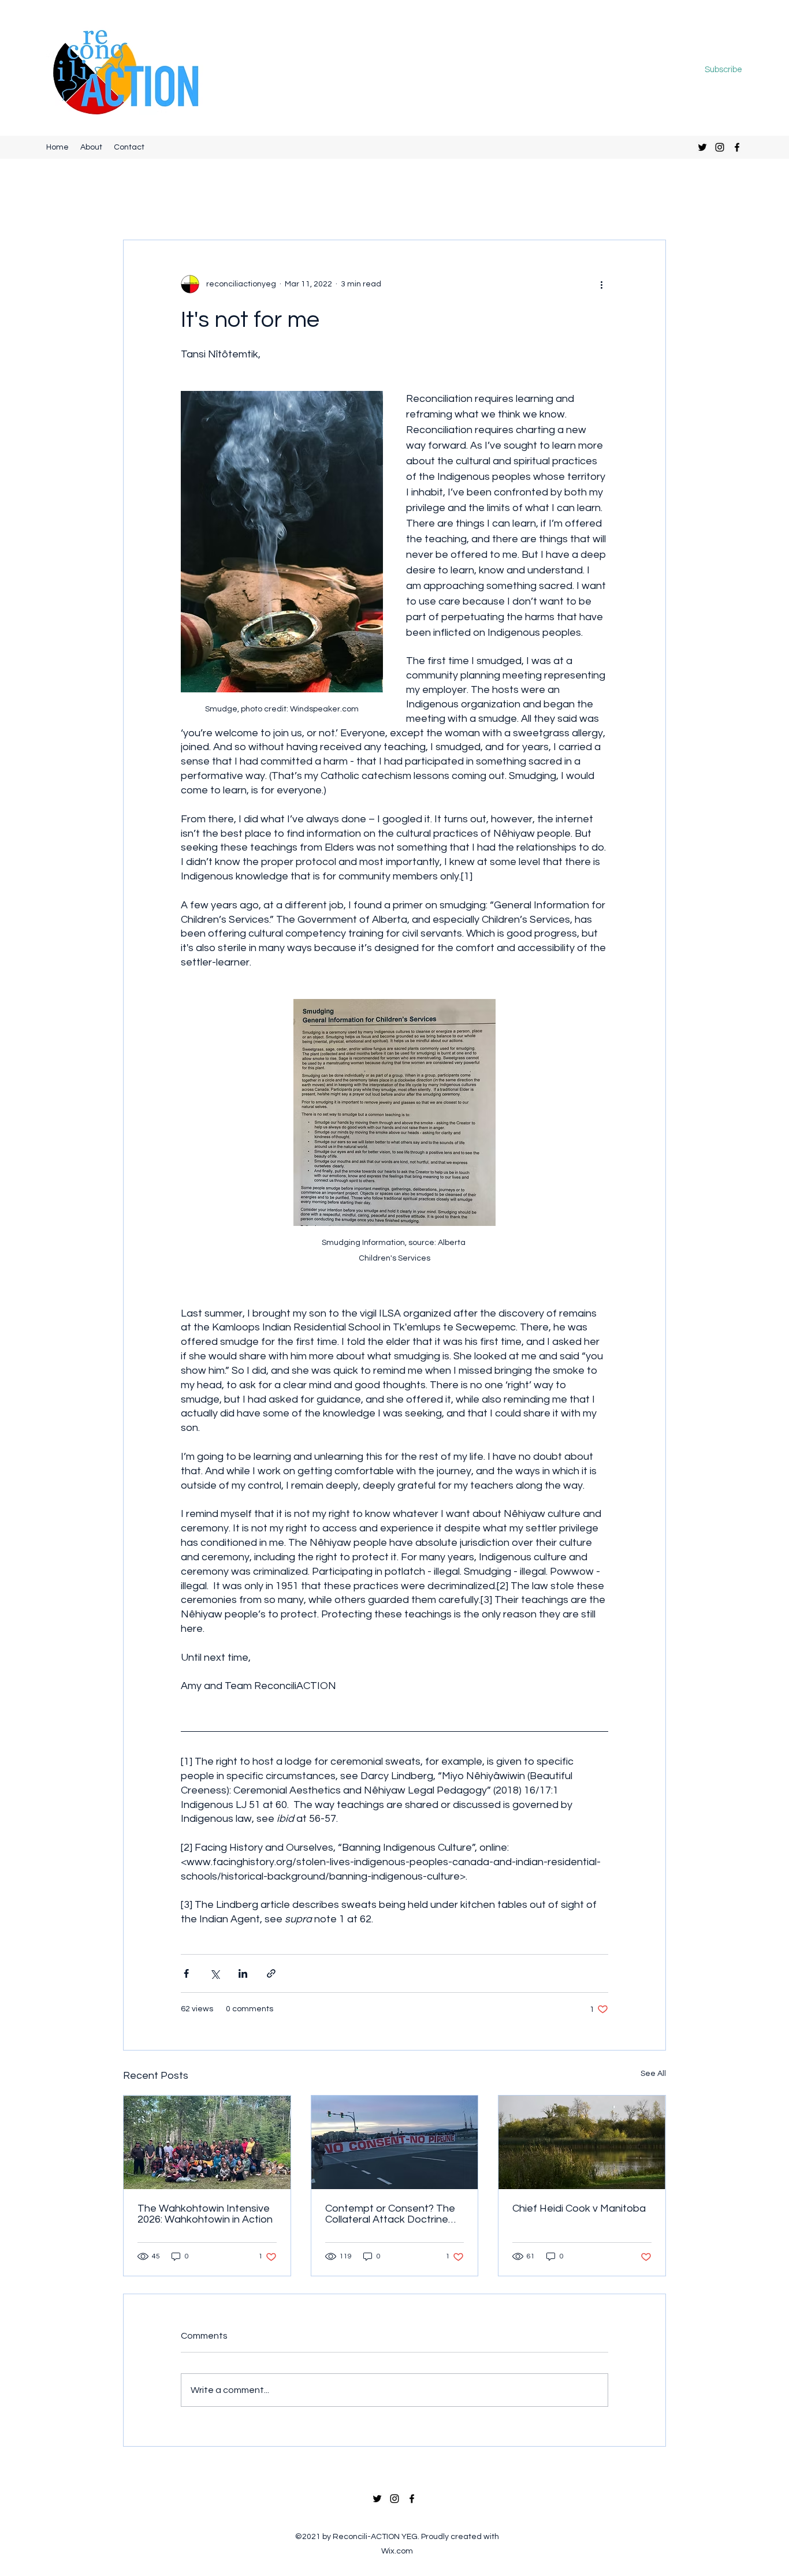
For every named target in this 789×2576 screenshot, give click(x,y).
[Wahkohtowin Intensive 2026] (207, 2142)
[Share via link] (271, 1973)
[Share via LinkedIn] (243, 1973)
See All (653, 2074)
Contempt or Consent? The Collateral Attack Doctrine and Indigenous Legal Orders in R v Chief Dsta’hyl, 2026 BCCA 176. (394, 2214)
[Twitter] (702, 147)
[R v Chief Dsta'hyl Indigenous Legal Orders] (395, 2142)
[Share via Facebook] (186, 1973)
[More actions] (601, 284)
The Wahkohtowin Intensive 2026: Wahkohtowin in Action (205, 2214)
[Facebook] (737, 147)
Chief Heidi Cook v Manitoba (579, 2208)
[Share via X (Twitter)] (215, 1973)
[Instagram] (720, 147)
